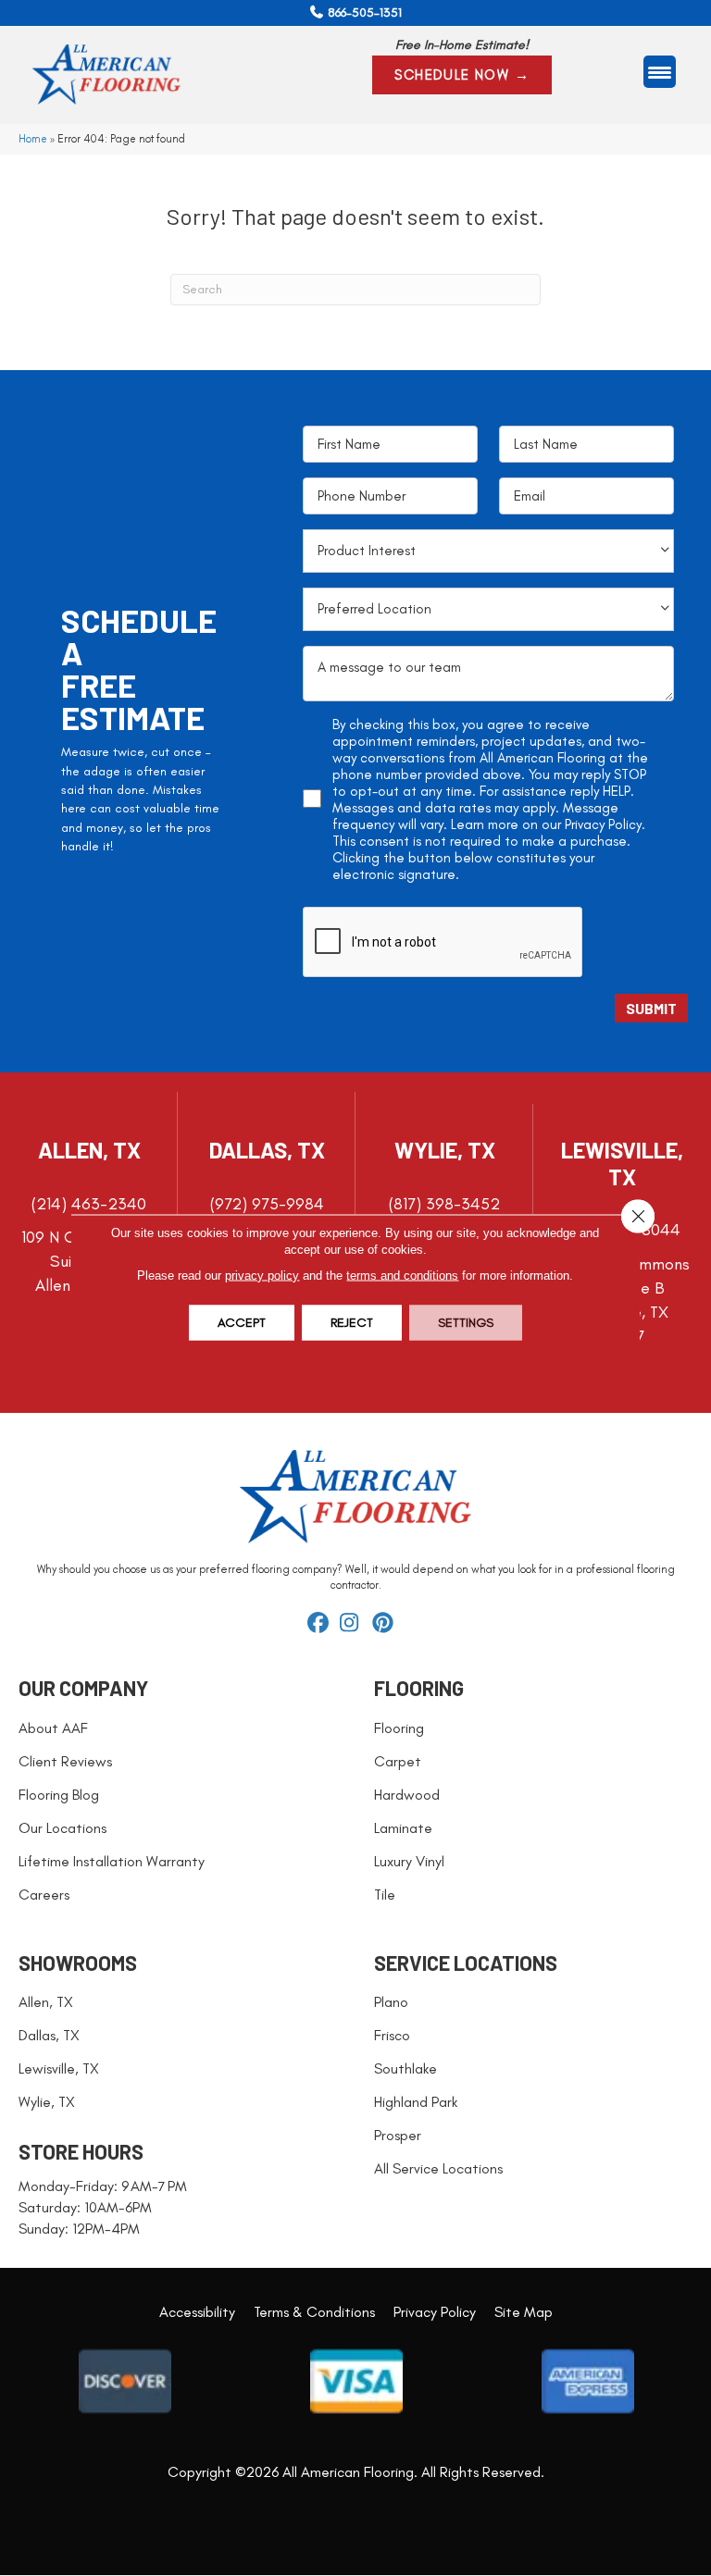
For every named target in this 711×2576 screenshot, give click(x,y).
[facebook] (321, 1624)
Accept (242, 1323)
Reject (352, 1323)
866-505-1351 (365, 12)
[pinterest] (386, 1624)
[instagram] (353, 1624)
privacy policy (262, 1276)
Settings (466, 1323)
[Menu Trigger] (660, 72)
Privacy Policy (603, 824)
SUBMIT (651, 1008)
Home (33, 139)
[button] (462, 75)
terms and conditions (402, 1276)
